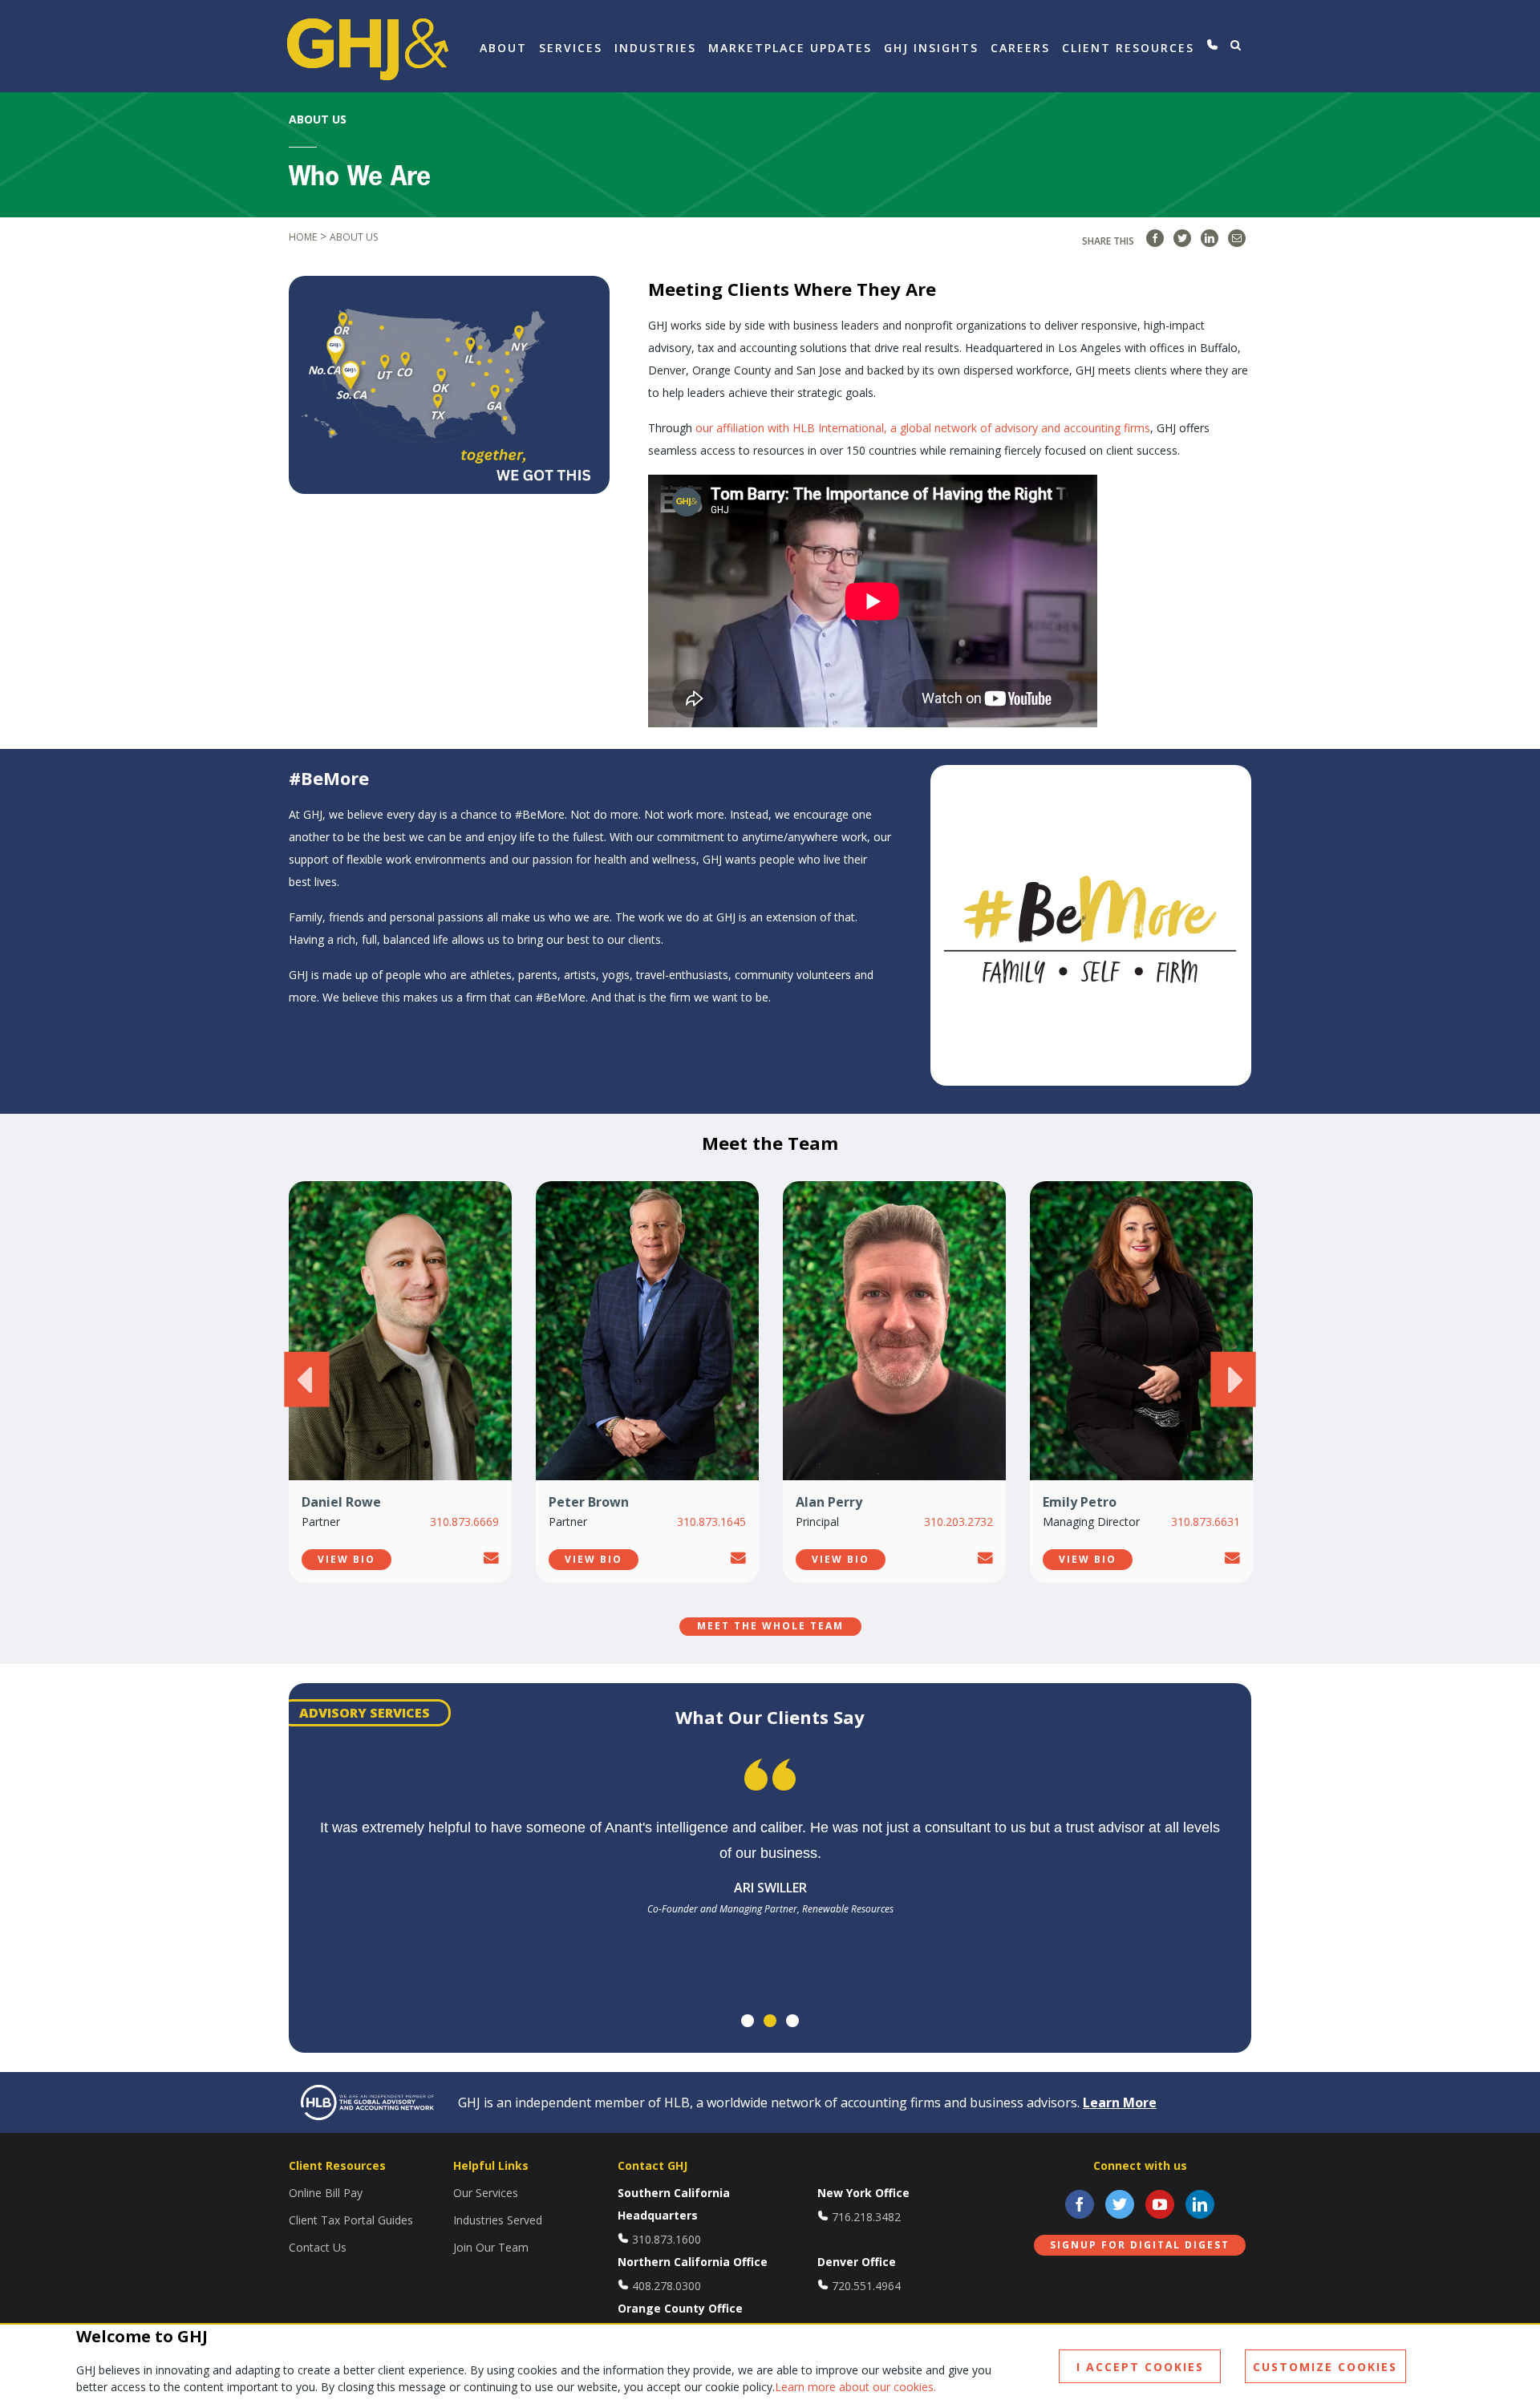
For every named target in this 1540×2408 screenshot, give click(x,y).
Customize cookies (1325, 2367)
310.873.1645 (711, 1522)
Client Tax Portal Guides (351, 2220)
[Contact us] (1212, 45)
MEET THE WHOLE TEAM (770, 1626)
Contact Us (318, 2247)
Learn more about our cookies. (855, 2387)
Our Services (486, 2193)
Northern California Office (693, 2262)
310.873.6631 (1206, 1522)
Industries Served (498, 2220)
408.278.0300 (667, 2286)
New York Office (863, 2193)
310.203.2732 (958, 1522)
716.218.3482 (866, 2217)
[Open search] (1236, 45)
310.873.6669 (464, 1522)
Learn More (1120, 2102)
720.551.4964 (866, 2286)
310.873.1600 (667, 2239)
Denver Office (857, 2262)
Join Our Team (491, 2247)
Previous (306, 1379)
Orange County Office (680, 2308)
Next (1233, 1379)
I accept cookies (1140, 2367)
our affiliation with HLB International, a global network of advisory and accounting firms (923, 428)
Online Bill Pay (326, 2193)
